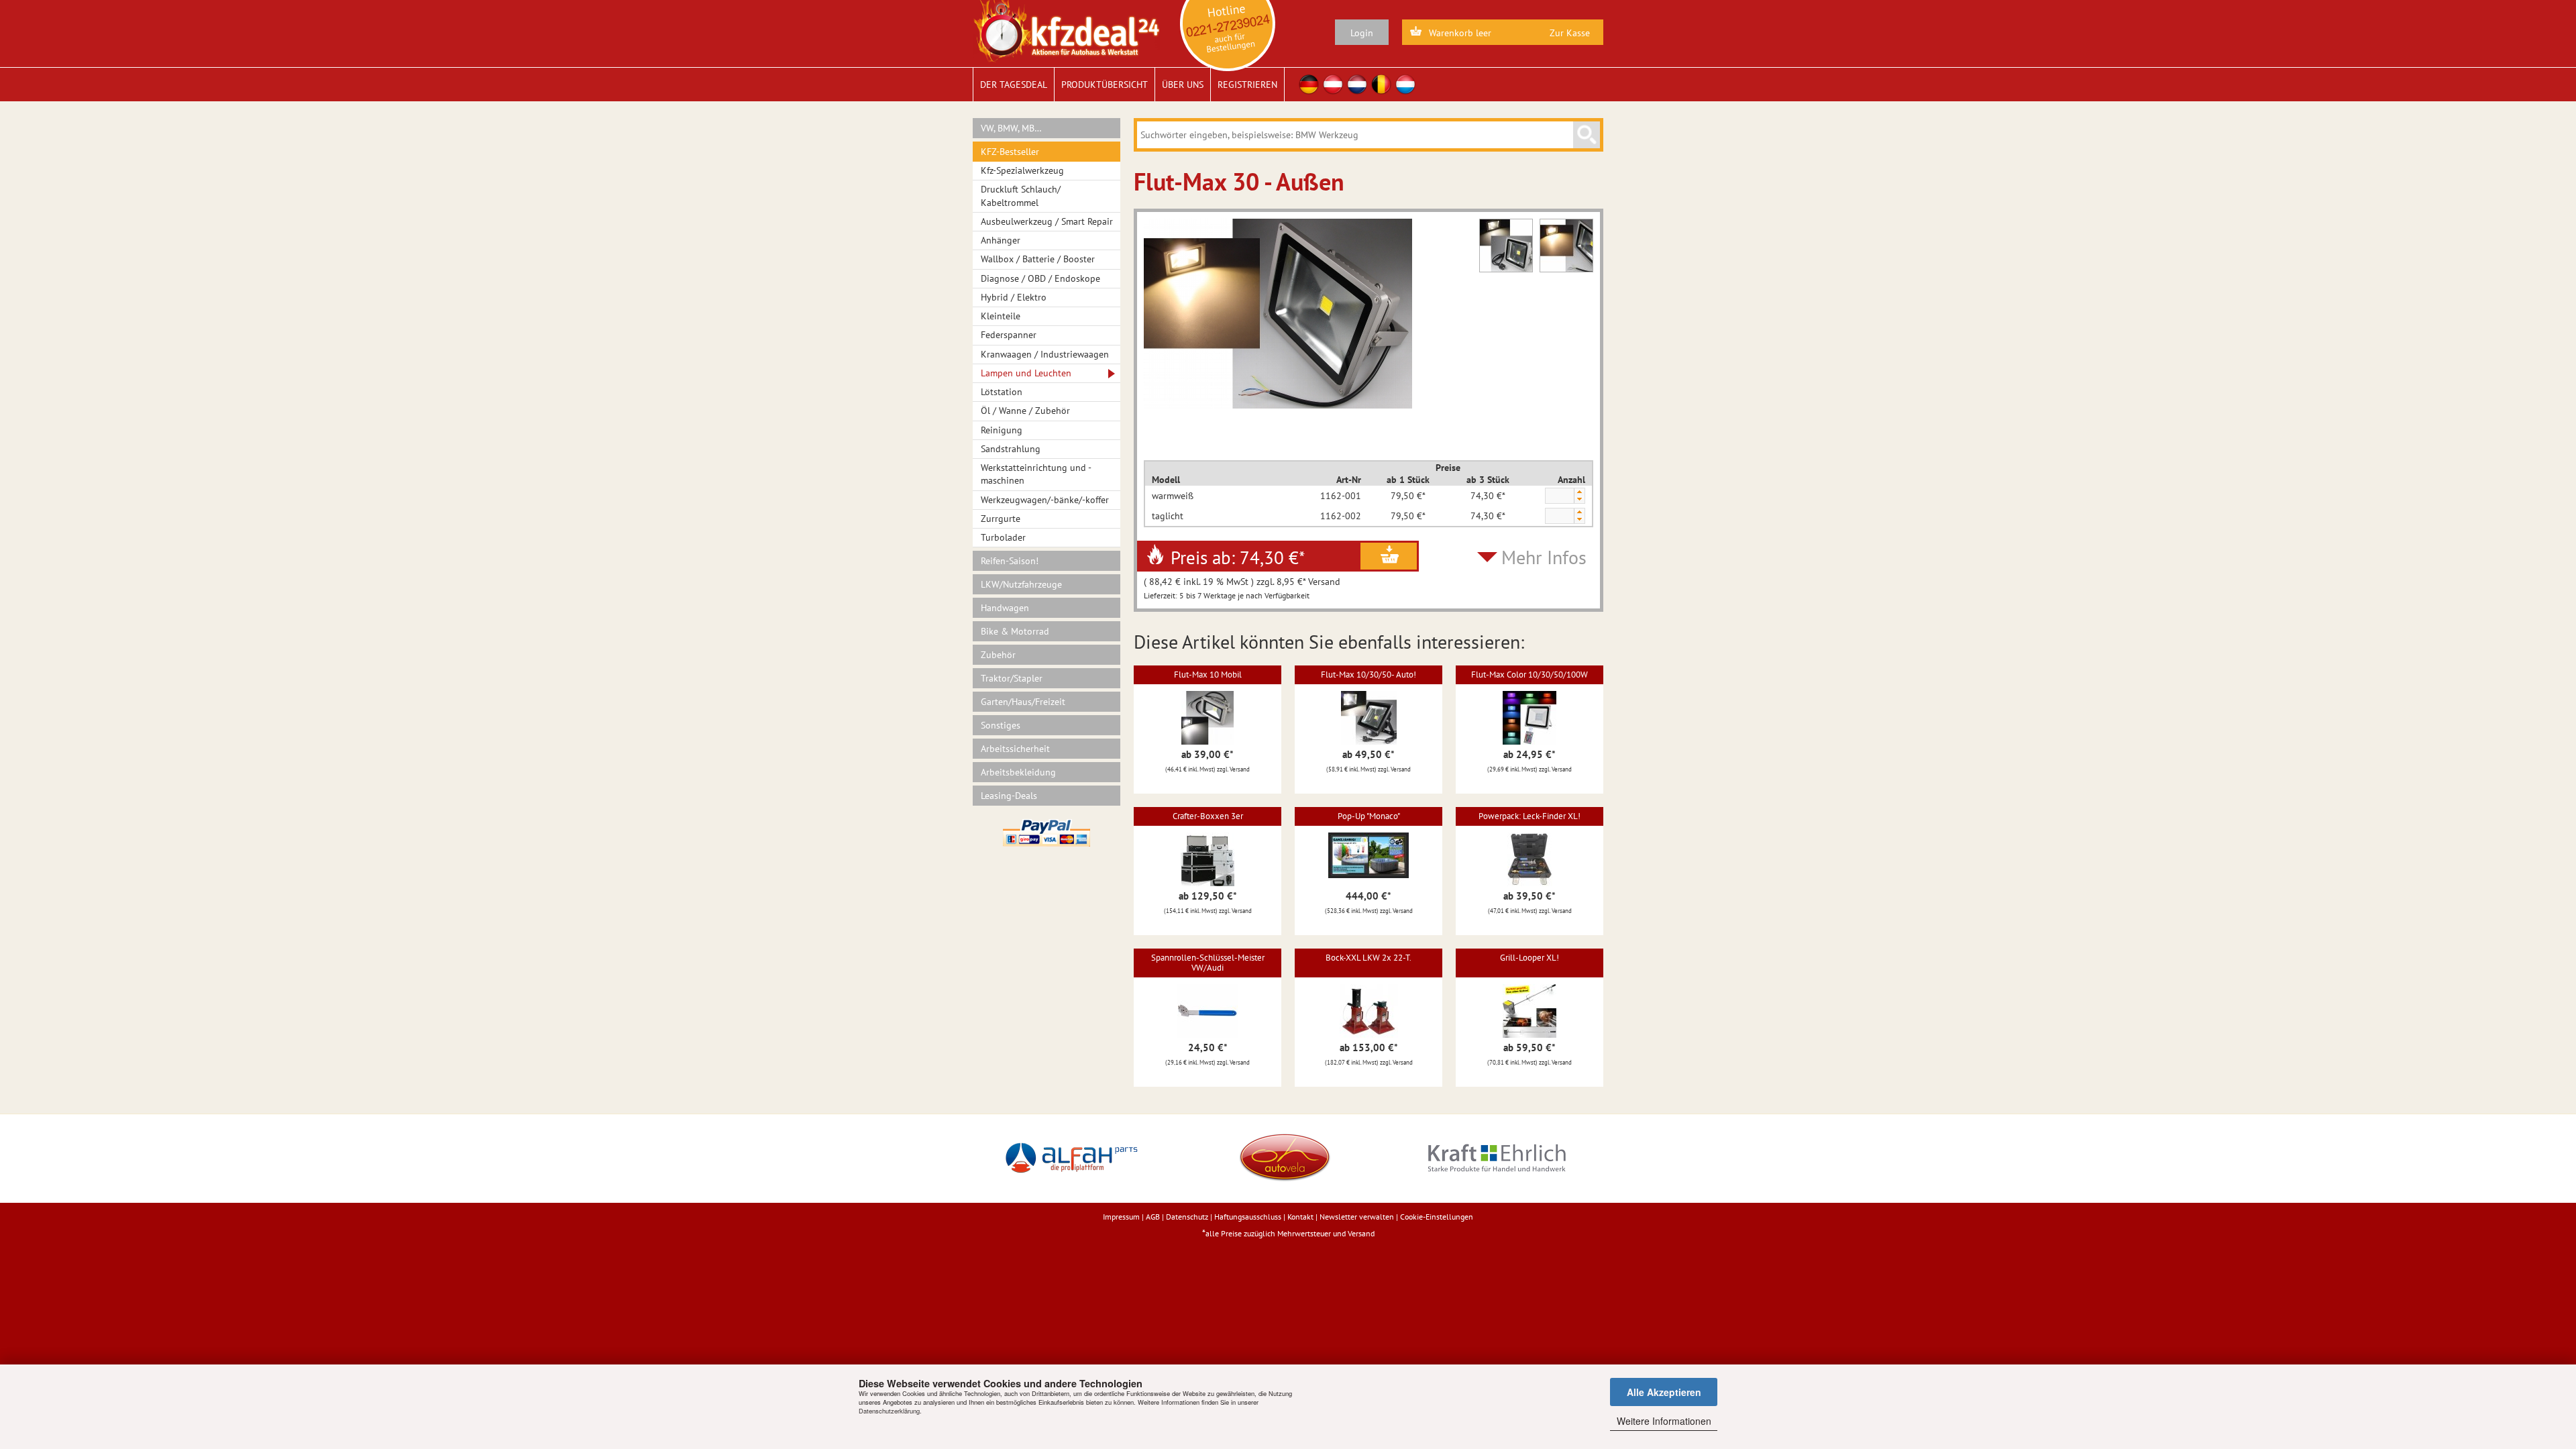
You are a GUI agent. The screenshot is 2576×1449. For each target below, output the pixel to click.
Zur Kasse (1570, 33)
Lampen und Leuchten (1026, 373)
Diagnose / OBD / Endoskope (1040, 278)
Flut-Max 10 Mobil (1208, 675)
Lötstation (1002, 392)
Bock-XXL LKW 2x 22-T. (1368, 958)
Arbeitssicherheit (1015, 749)
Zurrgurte (1001, 519)
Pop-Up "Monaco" (1369, 816)
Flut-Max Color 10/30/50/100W (1529, 675)
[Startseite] (1066, 30)
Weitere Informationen (1664, 1421)
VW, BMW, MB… (1011, 128)
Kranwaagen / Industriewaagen (1045, 354)
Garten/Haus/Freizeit (1023, 702)
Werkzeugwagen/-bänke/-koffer (1045, 500)
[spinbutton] (1559, 496)
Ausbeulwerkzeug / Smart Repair (1047, 221)
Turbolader (1003, 537)
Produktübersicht (1105, 85)
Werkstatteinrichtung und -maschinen (1036, 474)
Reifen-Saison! (1010, 561)
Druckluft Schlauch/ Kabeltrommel (1021, 196)
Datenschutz (1187, 1217)
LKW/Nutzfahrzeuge (1021, 584)
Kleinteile (1001, 316)
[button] (1579, 492)
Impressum (1121, 1217)
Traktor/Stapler (1012, 678)
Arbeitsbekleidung (1018, 772)
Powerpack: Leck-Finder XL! (1529, 816)
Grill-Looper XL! (1529, 958)
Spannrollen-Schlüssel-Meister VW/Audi (1208, 962)
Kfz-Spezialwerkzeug (1022, 170)
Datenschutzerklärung (889, 1411)
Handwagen (1005, 608)
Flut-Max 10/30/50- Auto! (1368, 675)
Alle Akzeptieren (1664, 1392)
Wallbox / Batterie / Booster (1038, 259)
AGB (1153, 1217)
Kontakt (1300, 1217)
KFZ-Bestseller (1010, 152)
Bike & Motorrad (1015, 631)
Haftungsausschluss (1248, 1217)
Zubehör (998, 655)
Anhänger (1001, 240)
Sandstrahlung (1011, 449)
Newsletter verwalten (1357, 1217)
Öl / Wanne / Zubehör (1025, 411)
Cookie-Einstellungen (1437, 1217)
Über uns (1183, 85)
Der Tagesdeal (1014, 85)
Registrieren (1247, 85)
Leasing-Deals (1009, 796)
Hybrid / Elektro (1014, 297)
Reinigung (1002, 430)
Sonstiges (1001, 725)
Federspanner (1009, 335)
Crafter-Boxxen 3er (1208, 816)
